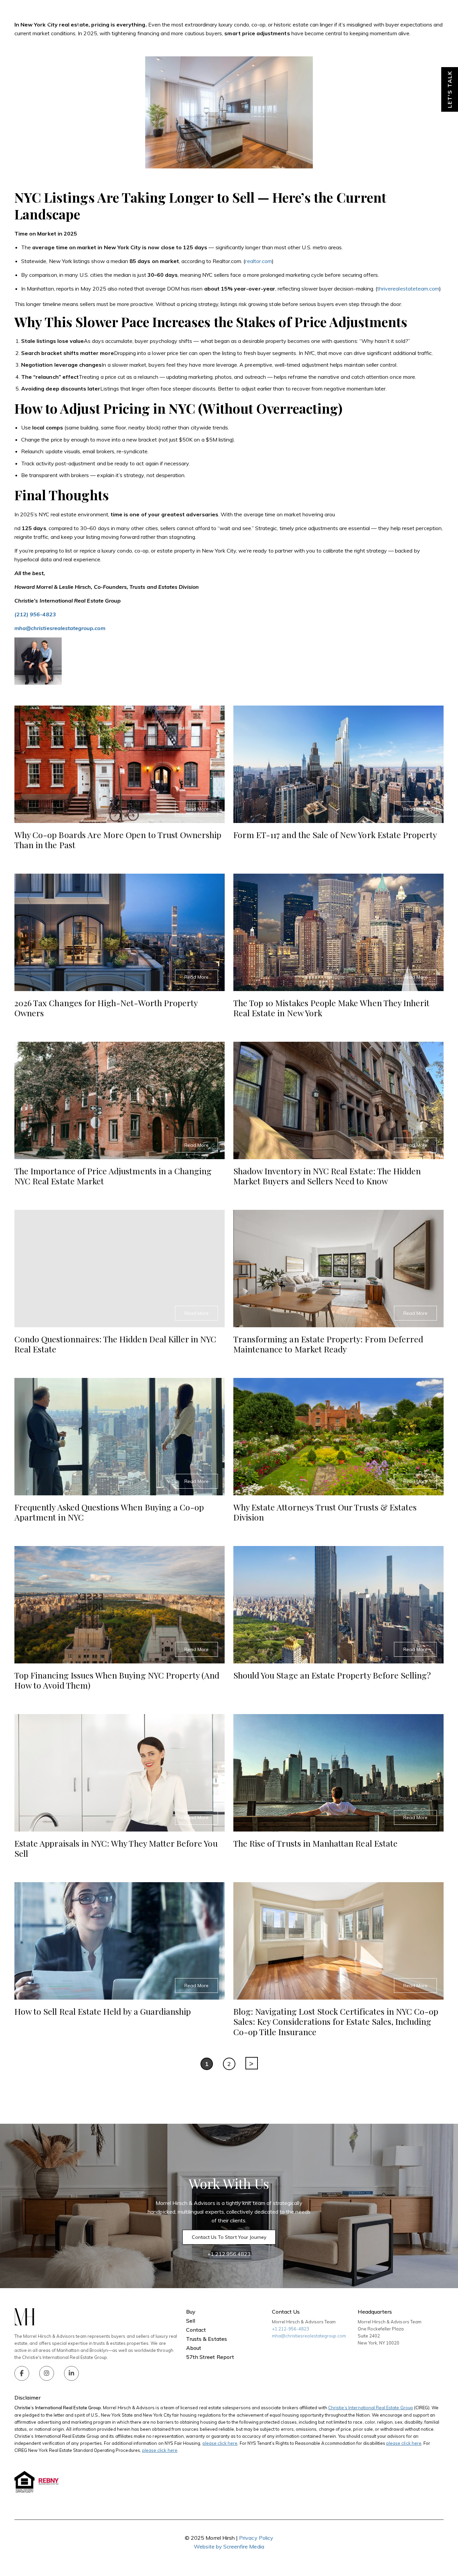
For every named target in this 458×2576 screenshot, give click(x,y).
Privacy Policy (256, 2538)
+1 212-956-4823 (291, 2329)
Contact (394, 17)
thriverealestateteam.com (408, 289)
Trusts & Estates (275, 17)
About (314, 17)
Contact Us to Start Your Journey (229, 2237)
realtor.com (259, 261)
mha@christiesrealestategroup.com (309, 2336)
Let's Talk (450, 89)
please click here (220, 2443)
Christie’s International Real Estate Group (371, 2408)
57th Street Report (210, 2357)
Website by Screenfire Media (229, 2546)
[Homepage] (73, 17)
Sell (239, 17)
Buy (218, 17)
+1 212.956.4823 (229, 2254)
